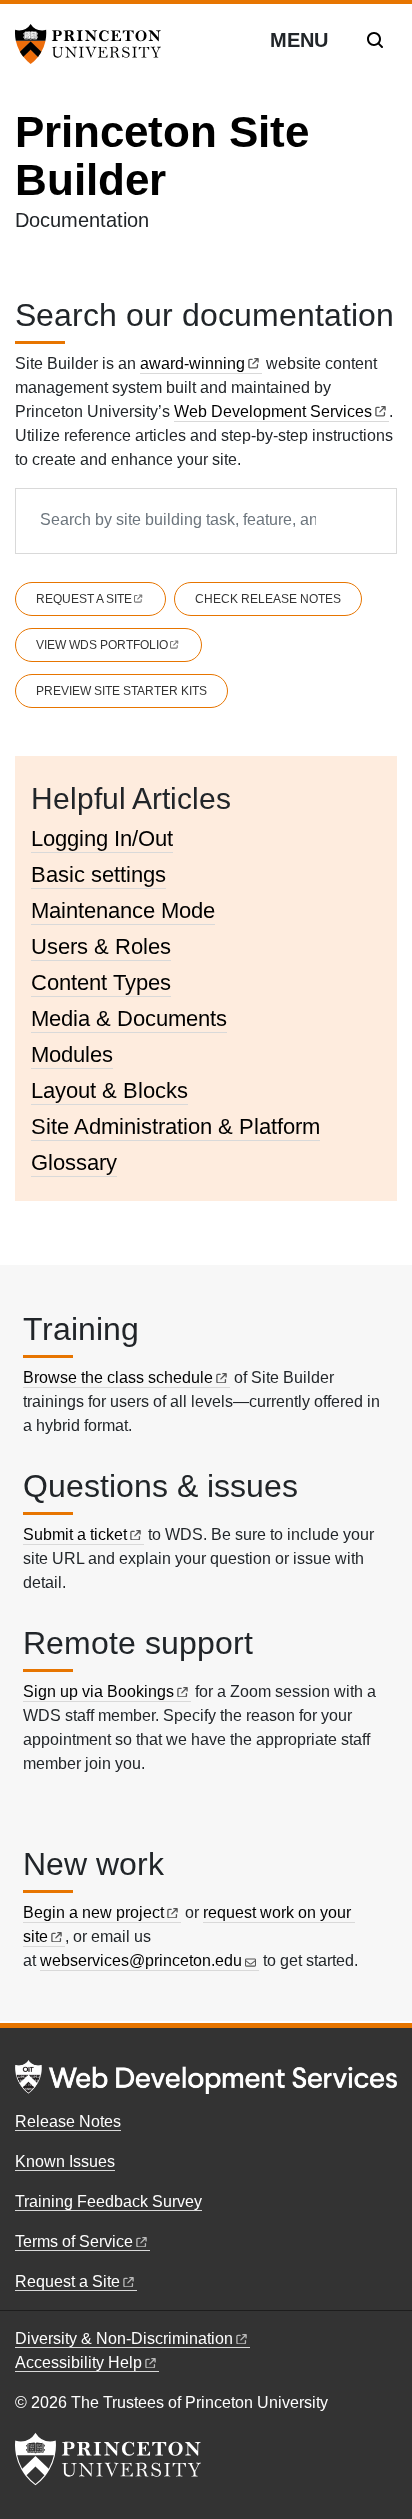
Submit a (75, 1534)
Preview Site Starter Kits (121, 691)
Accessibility (78, 2362)
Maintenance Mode (123, 910)
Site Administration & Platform (175, 1126)
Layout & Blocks (109, 1090)
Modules (72, 1054)
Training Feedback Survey (108, 2201)
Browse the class (118, 1377)
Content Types (101, 982)
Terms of (74, 2241)
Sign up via (98, 1691)
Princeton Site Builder (162, 155)
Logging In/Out (102, 838)
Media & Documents (129, 1018)
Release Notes (68, 2121)
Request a (84, 599)
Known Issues (65, 2161)
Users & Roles (101, 946)
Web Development (273, 411)
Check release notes (268, 599)
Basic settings (98, 874)
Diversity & (124, 2338)
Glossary (74, 1162)
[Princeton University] (95, 44)
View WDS (102, 645)
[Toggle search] (375, 40)
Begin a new (93, 1912)
